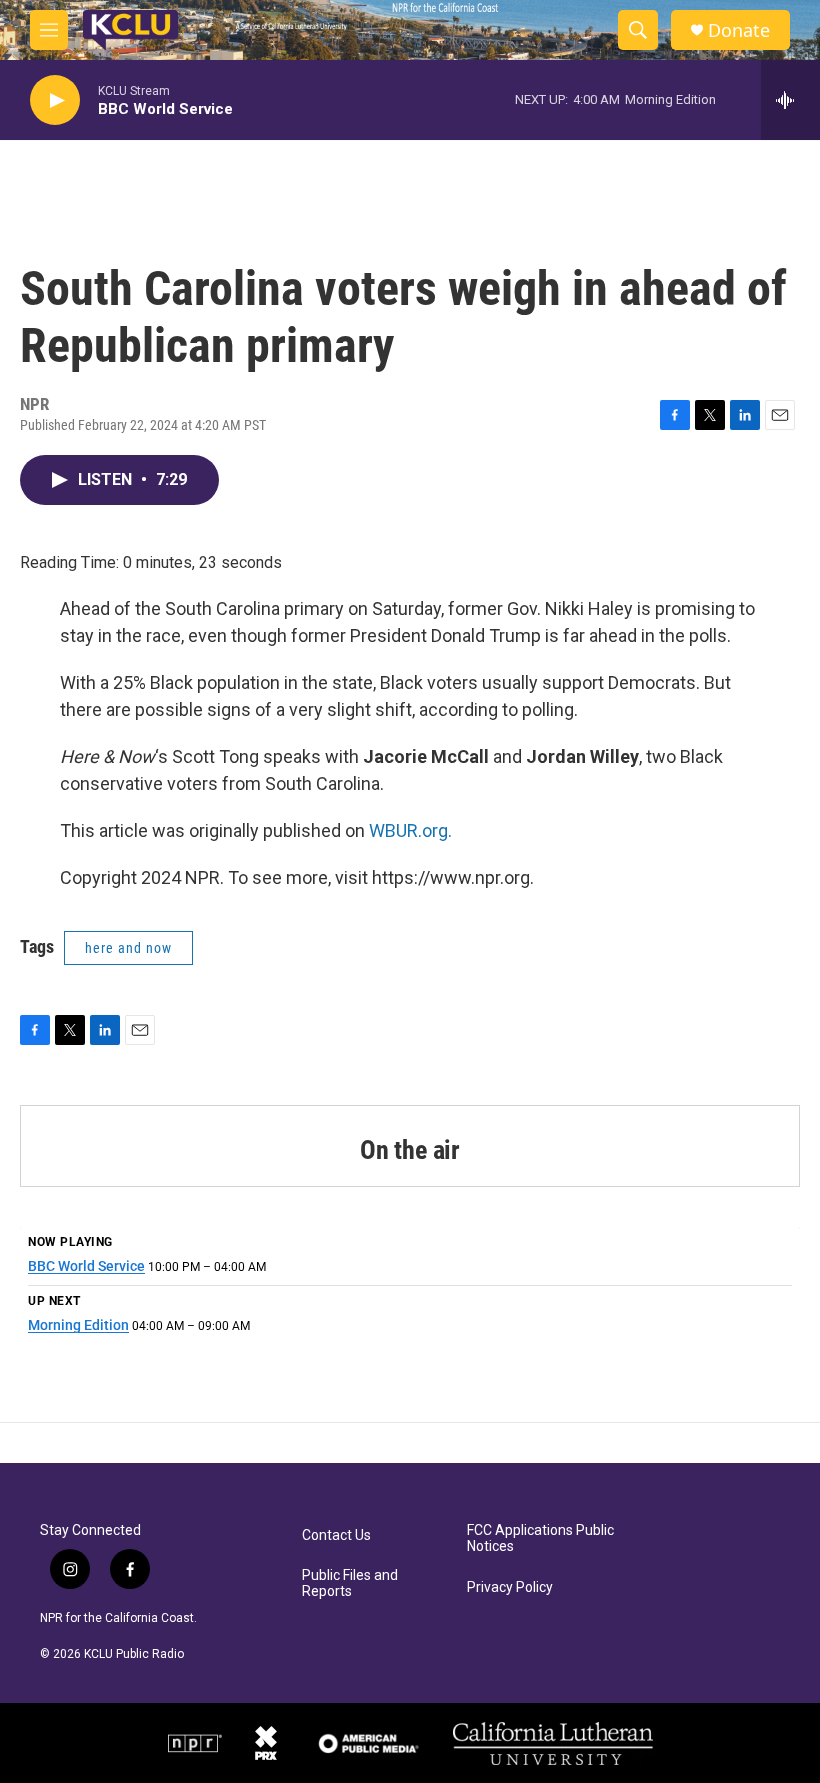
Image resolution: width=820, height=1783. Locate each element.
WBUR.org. (410, 830)
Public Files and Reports (350, 1583)
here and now (128, 948)
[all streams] (790, 100)
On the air (410, 1150)
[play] (55, 100)
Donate (739, 30)
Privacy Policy (510, 1587)
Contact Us (336, 1535)
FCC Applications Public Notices (540, 1538)
